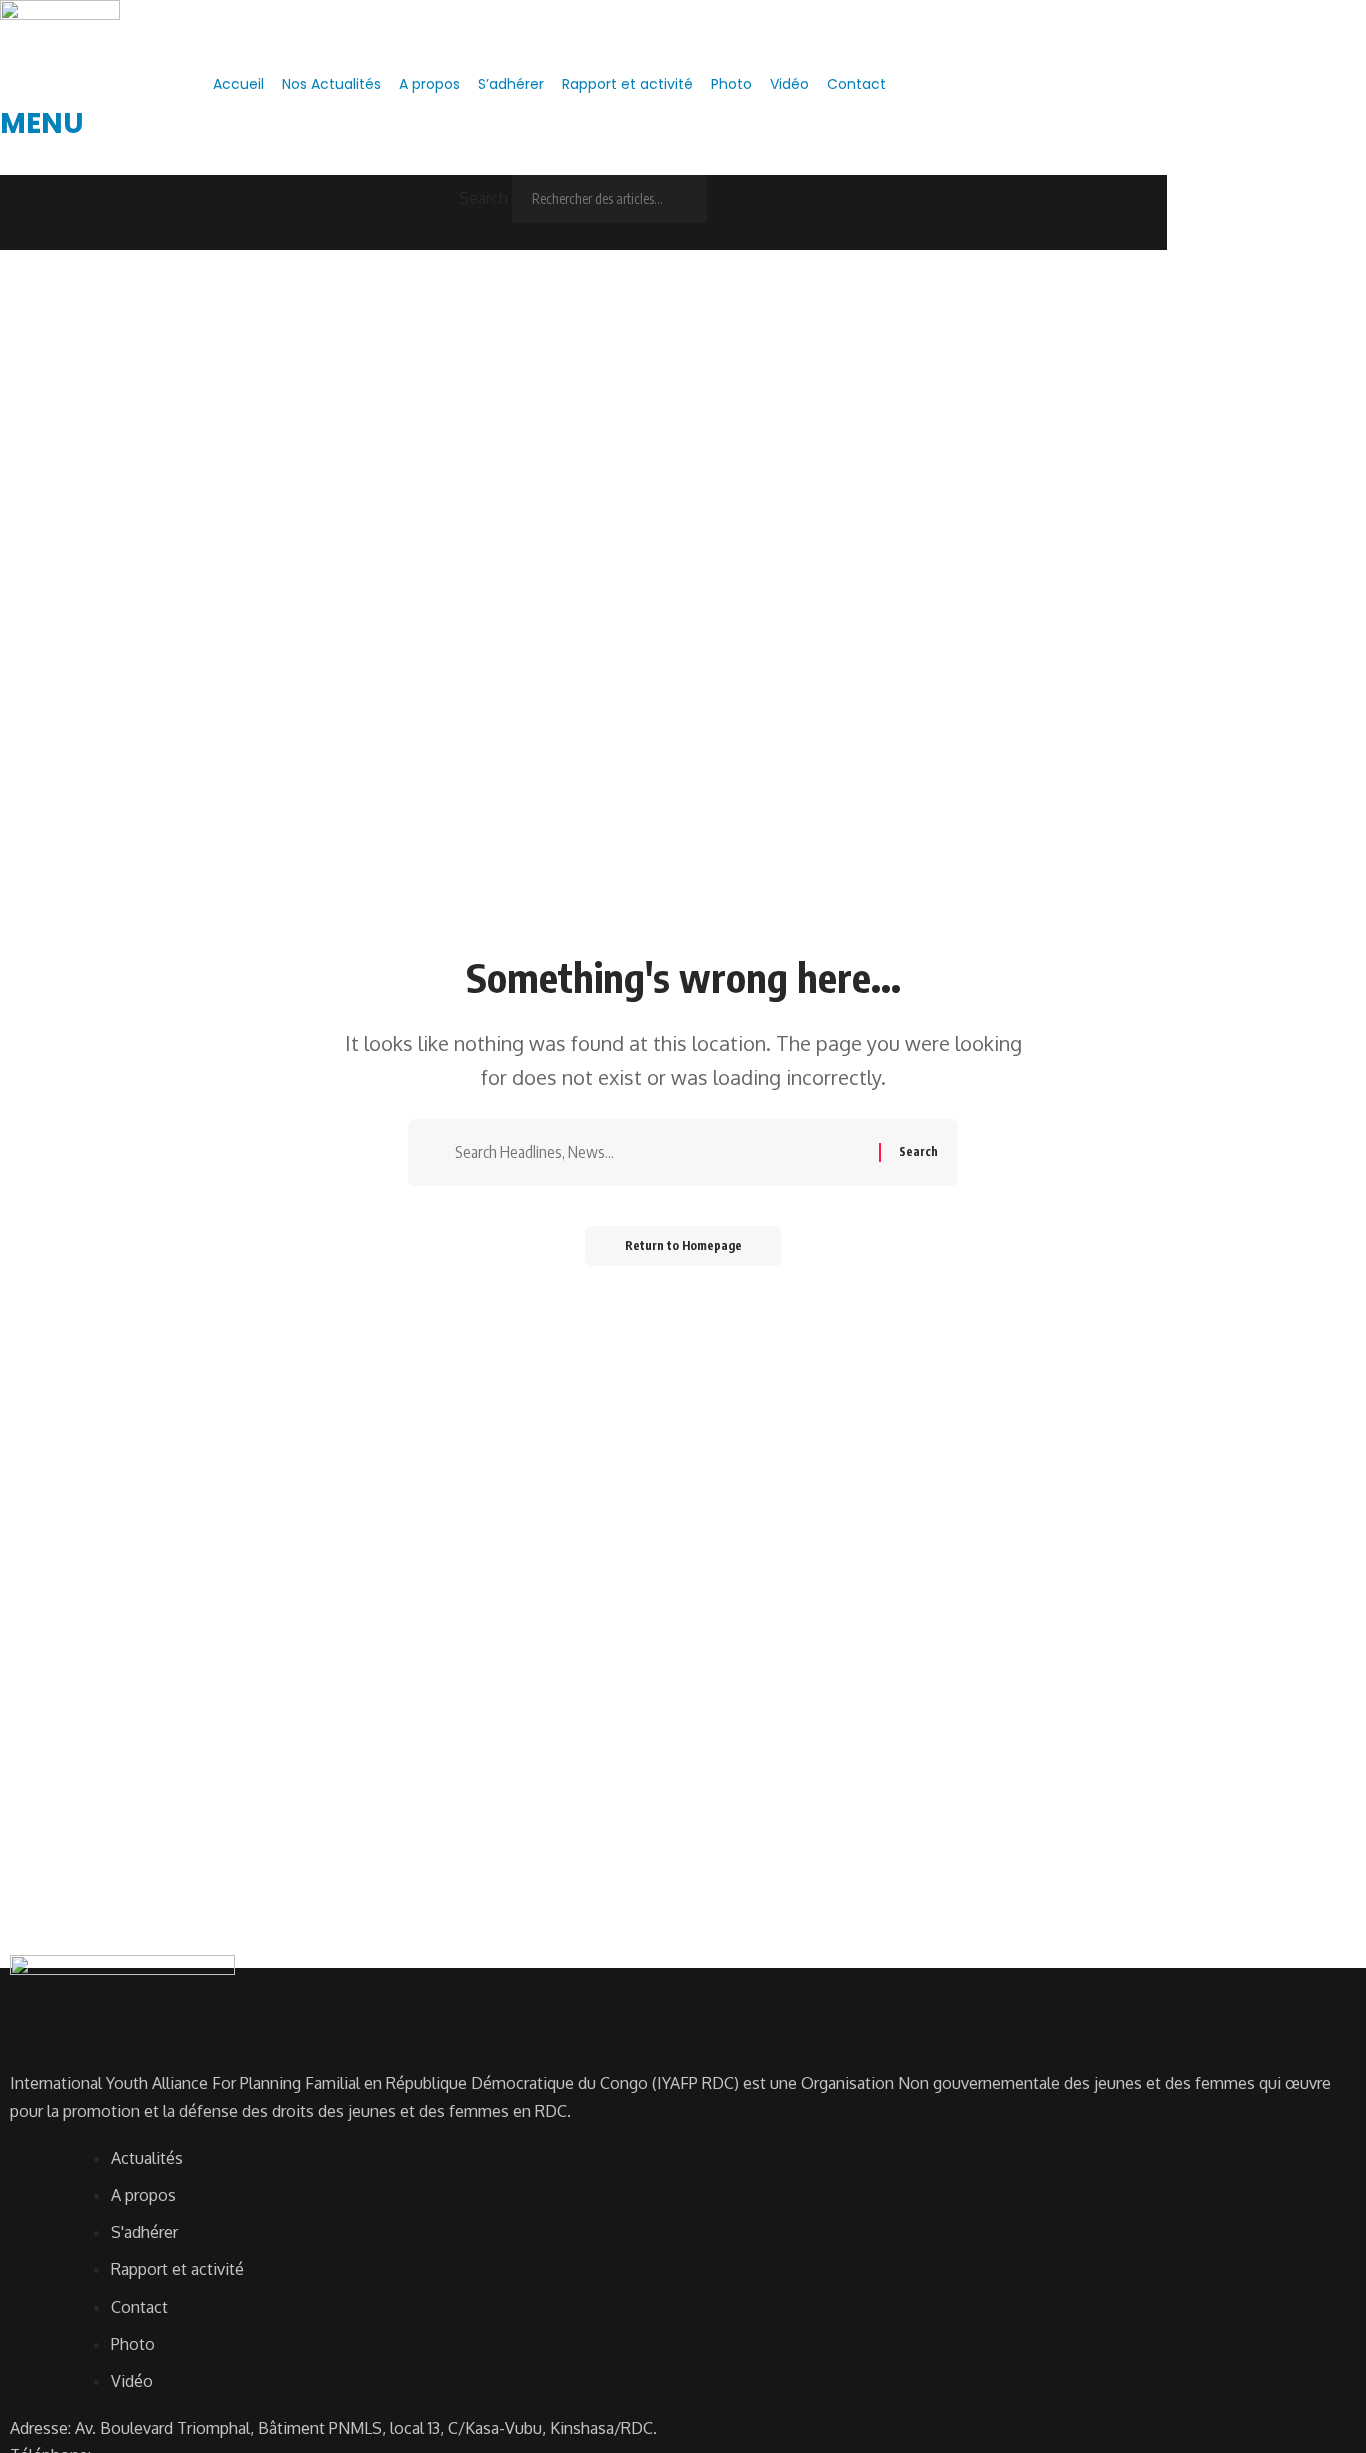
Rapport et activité (627, 84)
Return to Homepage (683, 1245)
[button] (583, 161)
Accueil (238, 84)
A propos (429, 84)
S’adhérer (511, 84)
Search (483, 198)
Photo (731, 84)
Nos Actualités (331, 84)
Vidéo (789, 84)
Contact (856, 84)
